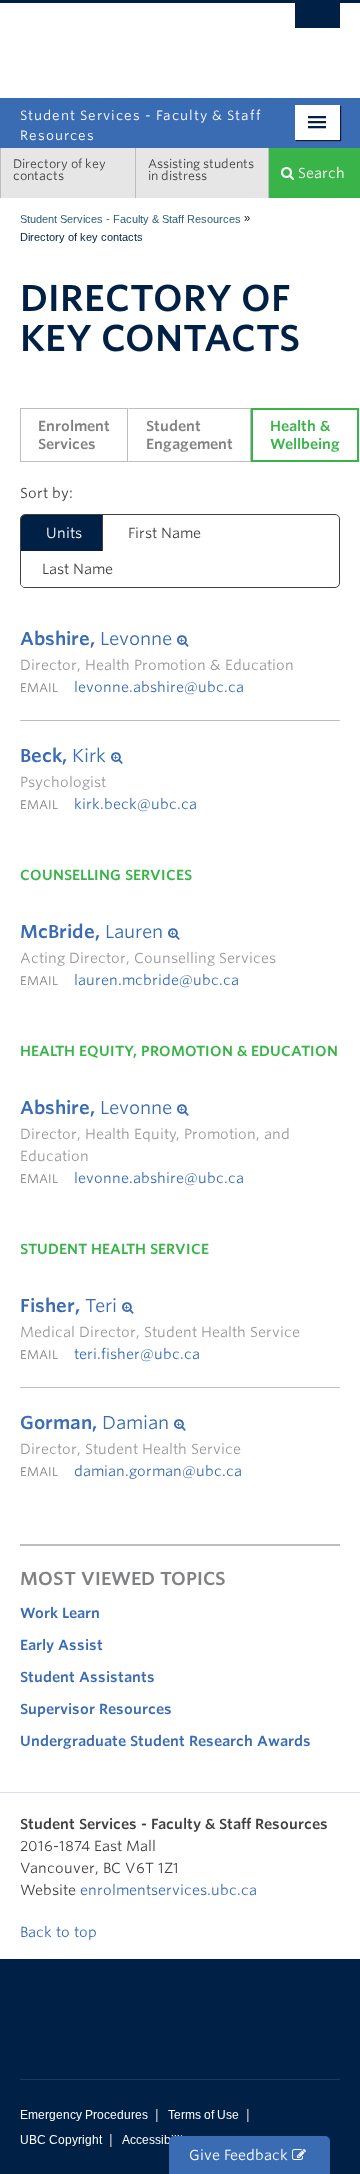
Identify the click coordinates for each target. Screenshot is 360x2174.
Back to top (60, 1932)
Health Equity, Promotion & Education (179, 1051)
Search (319, 173)
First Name (164, 533)
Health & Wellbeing (305, 435)
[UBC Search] (317, 25)
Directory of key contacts (59, 169)
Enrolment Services (76, 435)
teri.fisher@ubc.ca (137, 1354)
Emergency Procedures (84, 2115)
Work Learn (60, 1613)
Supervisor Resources (96, 1709)
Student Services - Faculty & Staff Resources (130, 219)
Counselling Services (106, 875)
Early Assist (61, 1645)
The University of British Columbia (132, 41)
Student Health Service (114, 1249)
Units (51, 533)
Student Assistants (87, 1677)
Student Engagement (189, 435)
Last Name (77, 569)
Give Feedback (240, 2155)
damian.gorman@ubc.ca (158, 1471)
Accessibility (155, 2140)
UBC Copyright (61, 2140)
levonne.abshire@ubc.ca (159, 687)
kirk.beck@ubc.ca (135, 804)
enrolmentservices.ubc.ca (168, 1890)
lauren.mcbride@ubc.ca (156, 980)
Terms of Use (203, 2115)
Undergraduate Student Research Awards (165, 1741)
